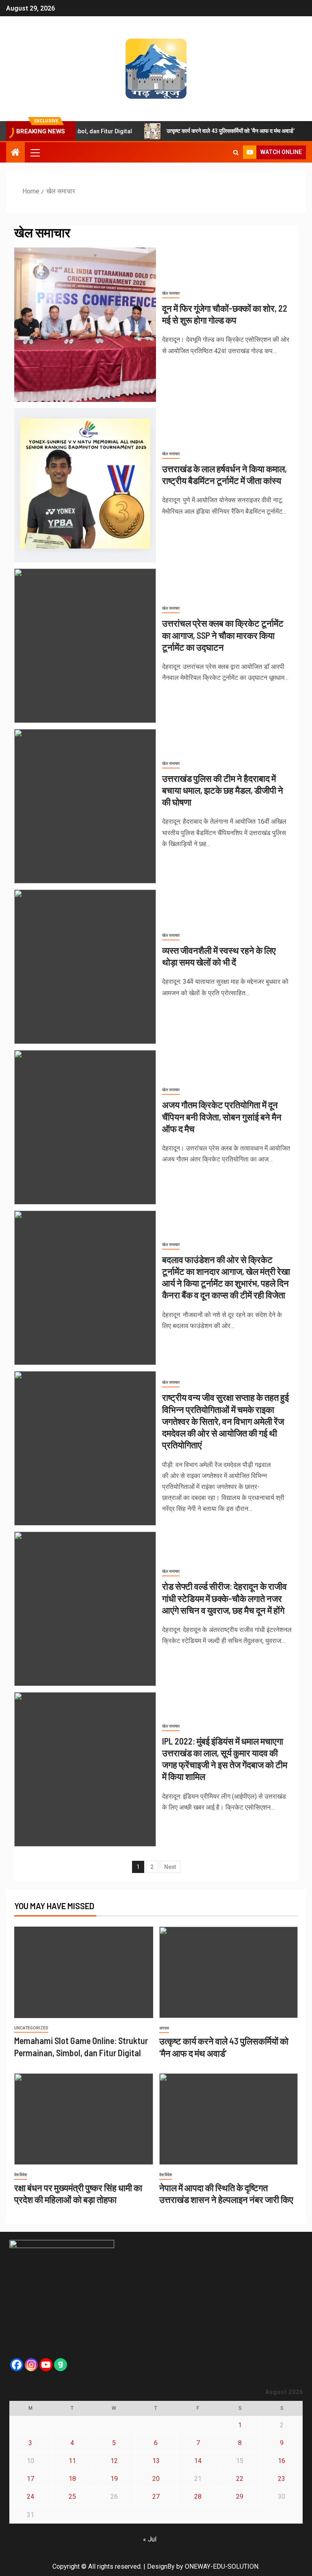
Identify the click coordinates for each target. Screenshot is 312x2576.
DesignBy (161, 2566)
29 (240, 2497)
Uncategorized (31, 2028)
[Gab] (61, 2365)
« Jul (150, 2539)
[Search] (236, 152)
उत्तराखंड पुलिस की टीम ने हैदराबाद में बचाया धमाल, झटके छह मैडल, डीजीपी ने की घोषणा (223, 790)
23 (282, 2479)
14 (198, 2461)
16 (282, 2461)
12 (114, 2461)
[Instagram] (31, 2365)
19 (114, 2479)
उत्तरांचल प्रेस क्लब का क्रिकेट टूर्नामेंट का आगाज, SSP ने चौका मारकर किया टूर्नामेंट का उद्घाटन (223, 635)
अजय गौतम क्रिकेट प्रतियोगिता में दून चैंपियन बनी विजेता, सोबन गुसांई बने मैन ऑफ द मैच (222, 1117)
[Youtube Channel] (46, 2365)
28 (198, 2497)
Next (170, 1867)
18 (72, 2479)
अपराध (164, 2028)
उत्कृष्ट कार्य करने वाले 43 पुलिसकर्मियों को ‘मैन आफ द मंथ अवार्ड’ (205, 131)
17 (30, 2479)
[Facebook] (17, 2365)
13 (156, 2461)
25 (72, 2497)
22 (240, 2479)
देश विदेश (21, 2175)
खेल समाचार (171, 293)
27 (156, 2497)
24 (30, 2497)
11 (72, 2461)
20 (156, 2479)
